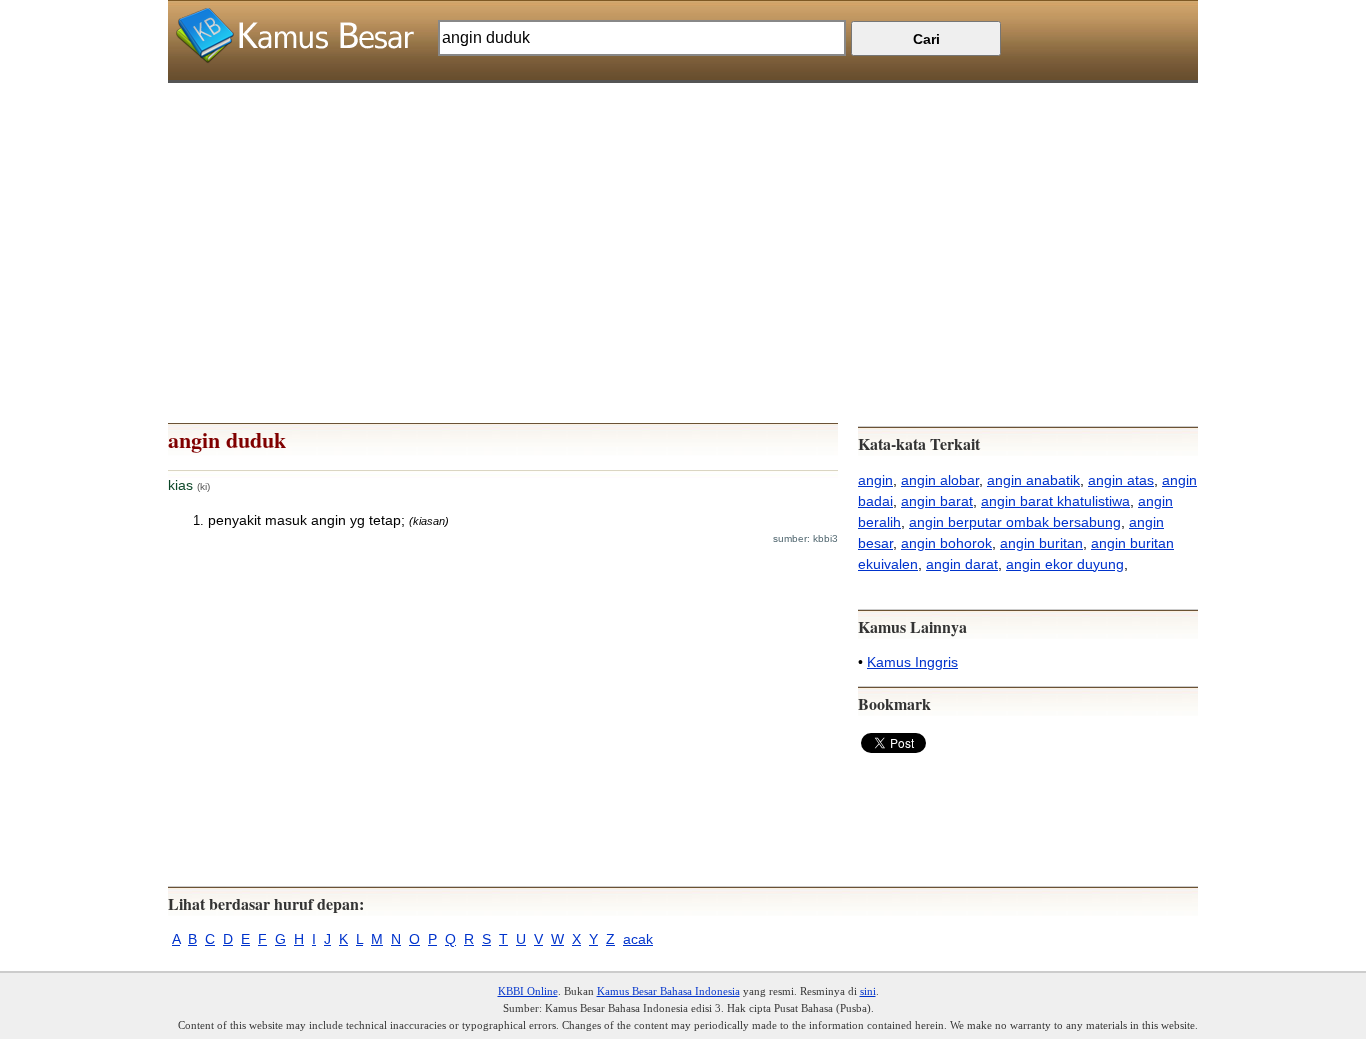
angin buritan (1041, 543)
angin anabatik (1033, 480)
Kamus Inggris (912, 662)
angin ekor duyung (1065, 564)
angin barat (937, 501)
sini (868, 991)
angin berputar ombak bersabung (1015, 522)
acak (638, 939)
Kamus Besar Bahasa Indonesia (668, 991)
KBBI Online (528, 991)
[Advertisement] (683, 223)
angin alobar (940, 480)
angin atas (1121, 480)
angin (875, 480)
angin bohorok (946, 543)
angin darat (962, 564)
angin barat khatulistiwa (1055, 501)
